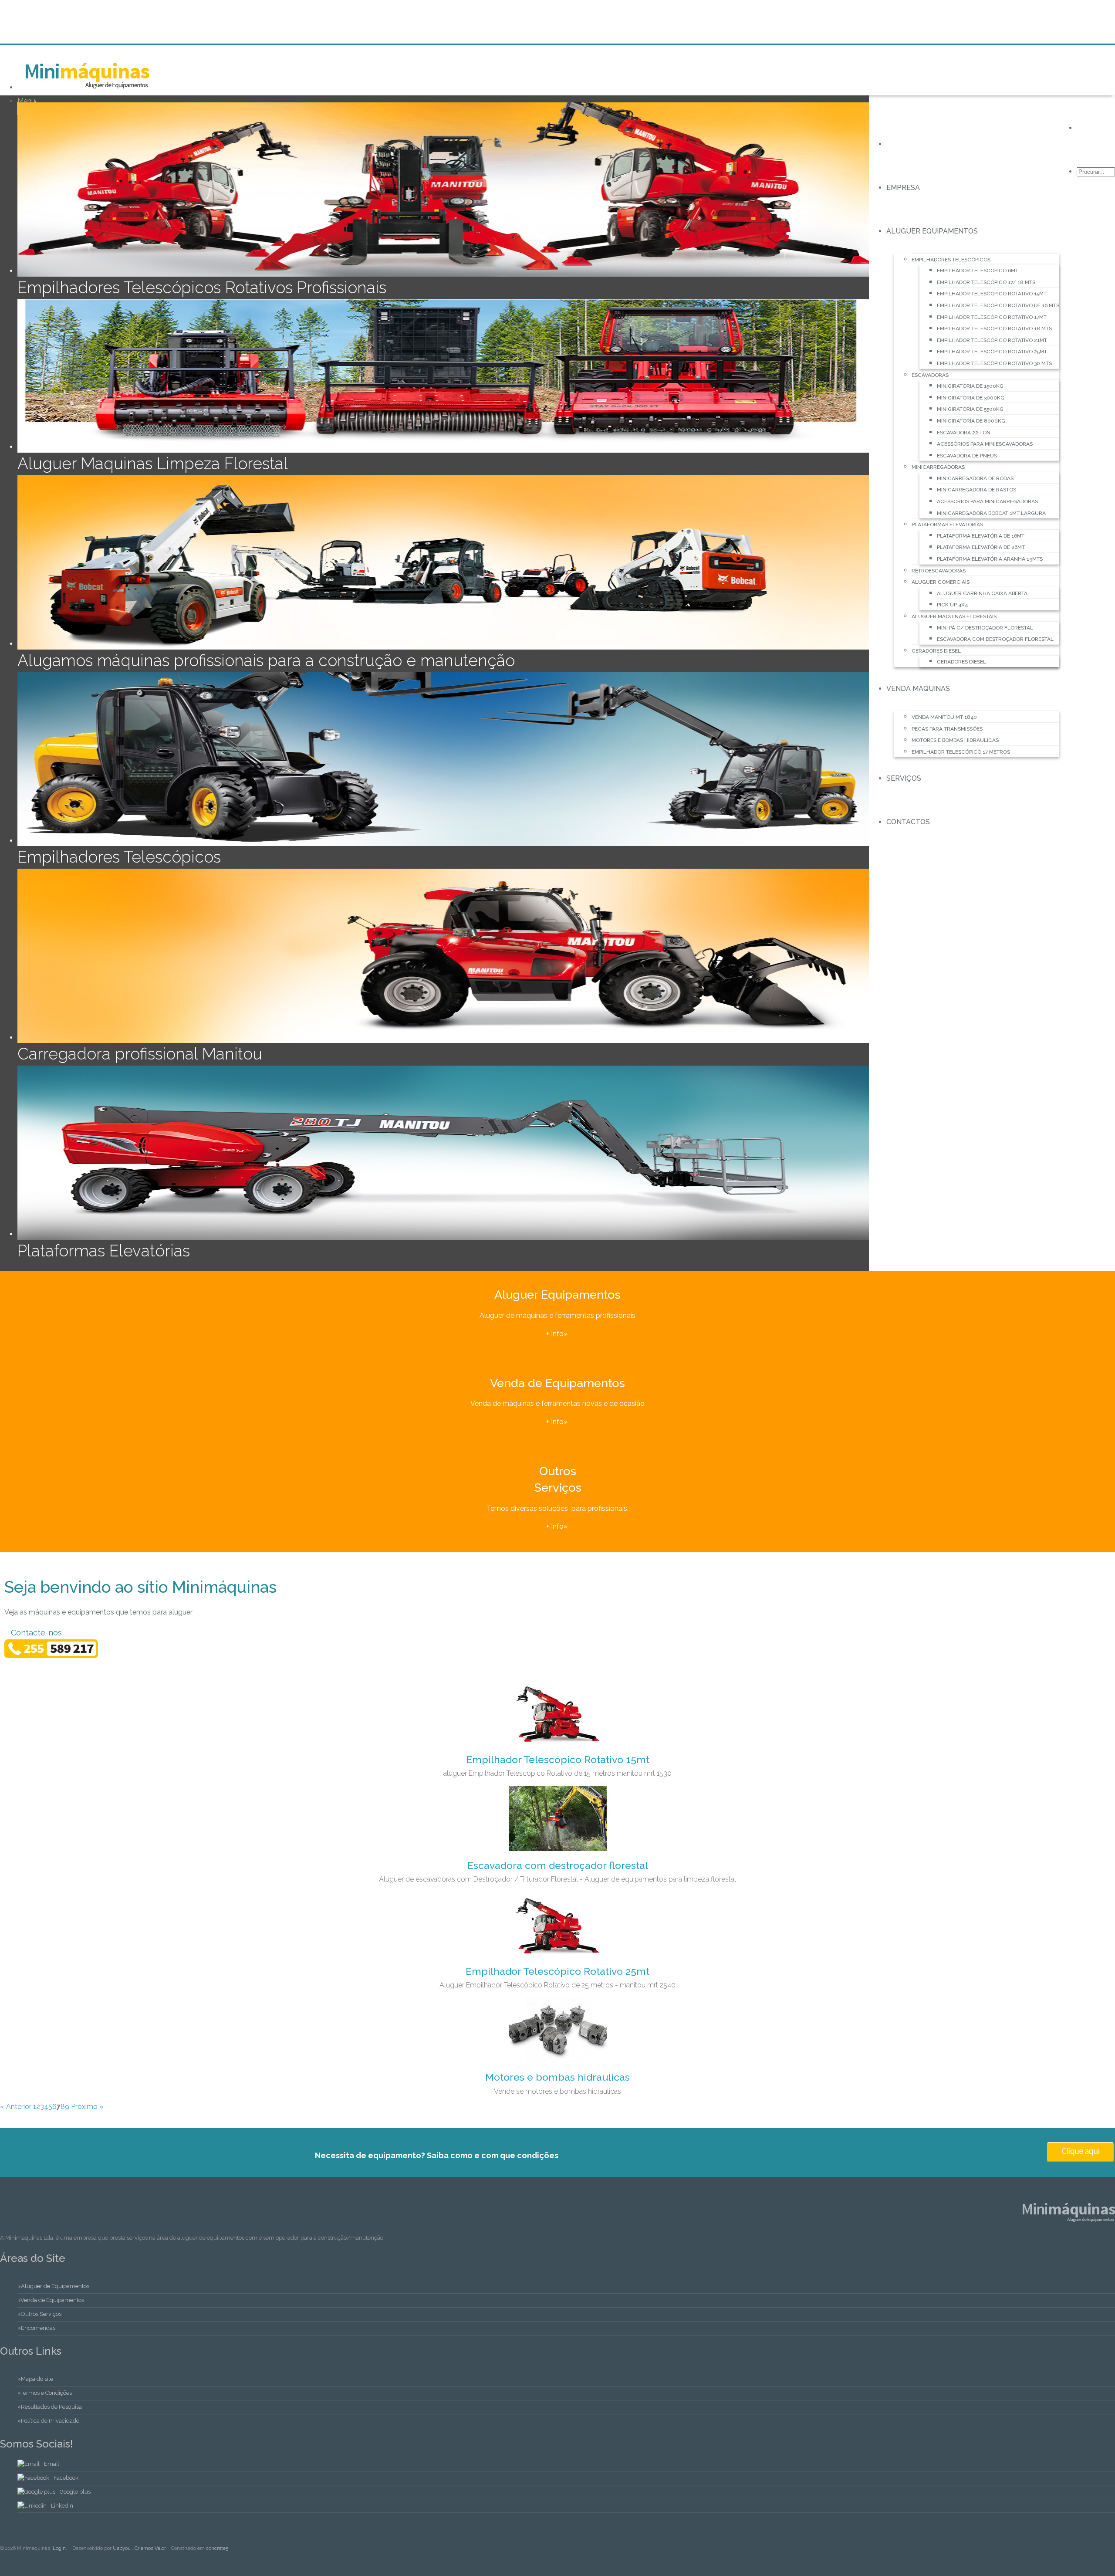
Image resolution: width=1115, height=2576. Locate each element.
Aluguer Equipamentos (932, 231)
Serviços (904, 778)
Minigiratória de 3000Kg (971, 398)
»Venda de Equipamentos (51, 2300)
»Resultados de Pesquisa (50, 2407)
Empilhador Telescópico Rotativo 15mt (992, 294)
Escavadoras (930, 375)
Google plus (75, 2492)
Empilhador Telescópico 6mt (978, 271)
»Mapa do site (35, 2379)
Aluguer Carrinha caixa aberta (982, 593)
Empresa (903, 188)
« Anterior (16, 2107)
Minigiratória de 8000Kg (971, 421)
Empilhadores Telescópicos (951, 260)
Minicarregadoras (938, 467)
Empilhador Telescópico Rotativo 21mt (992, 340)
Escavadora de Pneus (967, 456)
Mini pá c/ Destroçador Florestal (985, 628)
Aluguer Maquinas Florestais (954, 616)
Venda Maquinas (918, 689)
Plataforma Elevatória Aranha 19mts (990, 559)
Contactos (908, 822)
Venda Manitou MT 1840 (944, 717)
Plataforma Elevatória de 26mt (981, 547)
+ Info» (558, 1334)
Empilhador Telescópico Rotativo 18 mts (994, 328)
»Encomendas (36, 2328)
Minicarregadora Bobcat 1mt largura (991, 513)
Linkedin (62, 2506)
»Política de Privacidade (48, 2421)
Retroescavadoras (939, 571)
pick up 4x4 (952, 605)
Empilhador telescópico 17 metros (961, 752)
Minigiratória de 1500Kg (970, 386)
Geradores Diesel (936, 651)
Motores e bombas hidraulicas (955, 740)
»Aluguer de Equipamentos (53, 2286)
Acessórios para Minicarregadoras (987, 501)
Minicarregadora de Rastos (976, 490)
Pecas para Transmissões (947, 729)
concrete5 (217, 2548)
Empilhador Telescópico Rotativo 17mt (992, 317)
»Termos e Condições (45, 2393)
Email (52, 2464)
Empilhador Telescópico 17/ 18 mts (986, 282)
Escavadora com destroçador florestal (995, 639)
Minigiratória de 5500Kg (970, 409)
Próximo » (87, 2107)
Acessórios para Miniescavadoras (985, 444)
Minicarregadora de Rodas (975, 478)
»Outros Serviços (39, 2314)
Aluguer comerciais (941, 582)
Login (59, 2548)
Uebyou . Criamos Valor (139, 2548)
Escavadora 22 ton (964, 433)
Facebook (66, 2478)
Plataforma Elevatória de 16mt (981, 536)
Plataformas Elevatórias (947, 525)
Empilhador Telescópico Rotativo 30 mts (994, 363)
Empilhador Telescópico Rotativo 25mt (992, 352)
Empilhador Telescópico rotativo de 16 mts (998, 305)
